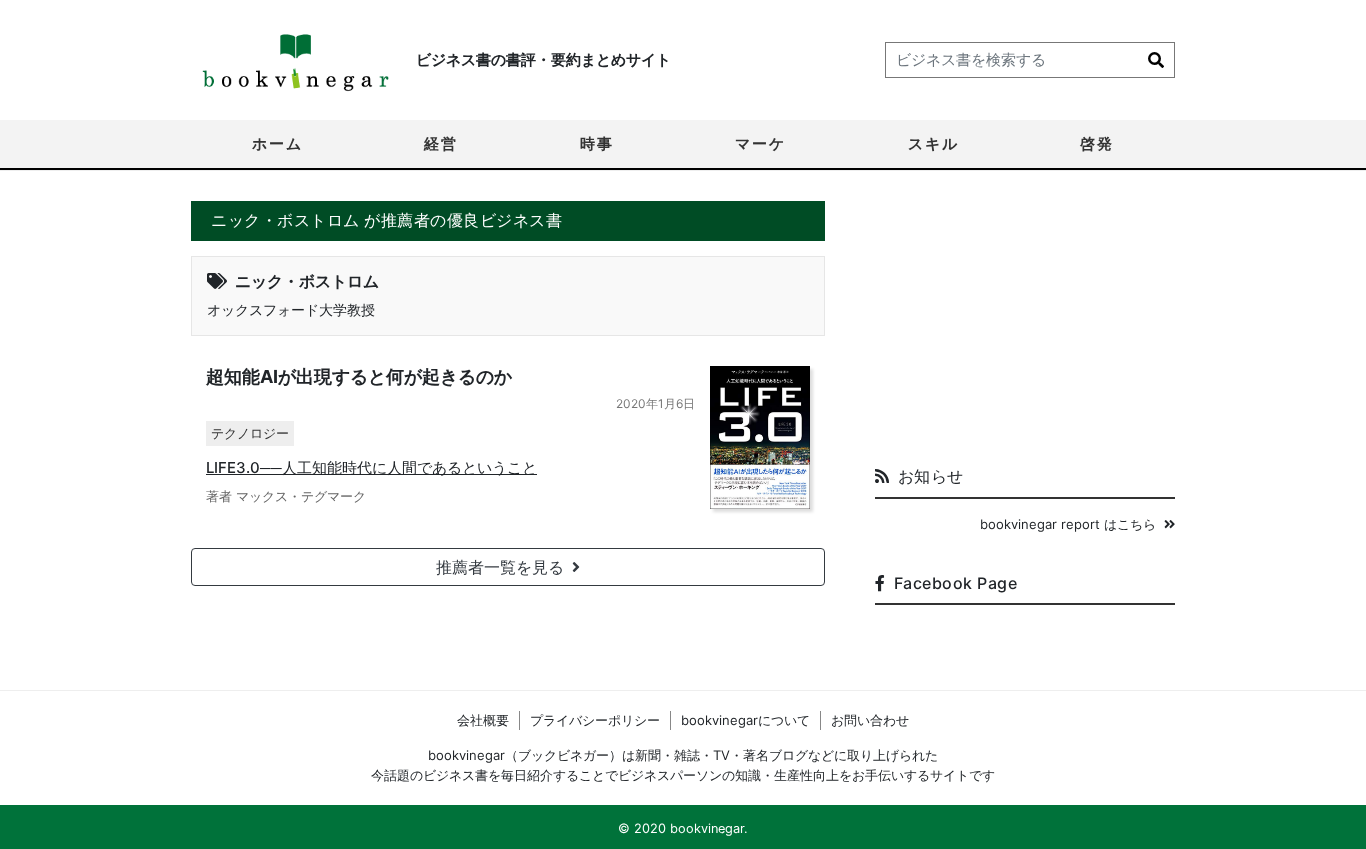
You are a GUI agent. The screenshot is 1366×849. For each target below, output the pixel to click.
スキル (933, 143)
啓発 (1097, 143)
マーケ (760, 143)
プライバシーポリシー (595, 720)
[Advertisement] (1025, 326)
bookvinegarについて (745, 720)
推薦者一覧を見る (500, 567)
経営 (441, 143)
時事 (597, 143)
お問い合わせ (870, 720)
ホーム (277, 143)
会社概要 (483, 720)
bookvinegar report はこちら (1068, 524)
